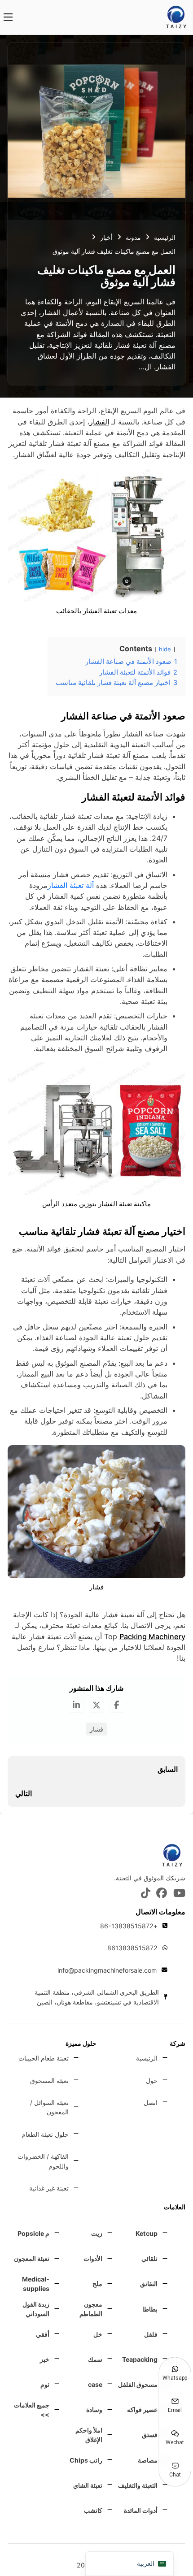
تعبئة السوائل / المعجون (49, 2107)
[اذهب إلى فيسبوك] (162, 1894)
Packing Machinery (152, 1637)
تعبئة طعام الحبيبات (44, 2058)
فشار (96, 1729)
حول (152, 2080)
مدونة (133, 237)
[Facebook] (117, 1705)
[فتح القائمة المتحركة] (8, 17)
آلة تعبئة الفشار (71, 885)
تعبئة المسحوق (49, 2080)
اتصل (151, 2102)
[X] (96, 1705)
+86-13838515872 (129, 1926)
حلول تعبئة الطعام (45, 2134)
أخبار (106, 237)
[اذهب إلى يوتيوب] (179, 1894)
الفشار (99, 422)
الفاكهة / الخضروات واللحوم (43, 2161)
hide (165, 649)
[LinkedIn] (76, 1705)
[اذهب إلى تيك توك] (146, 1894)
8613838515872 (132, 1948)
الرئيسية (165, 237)
